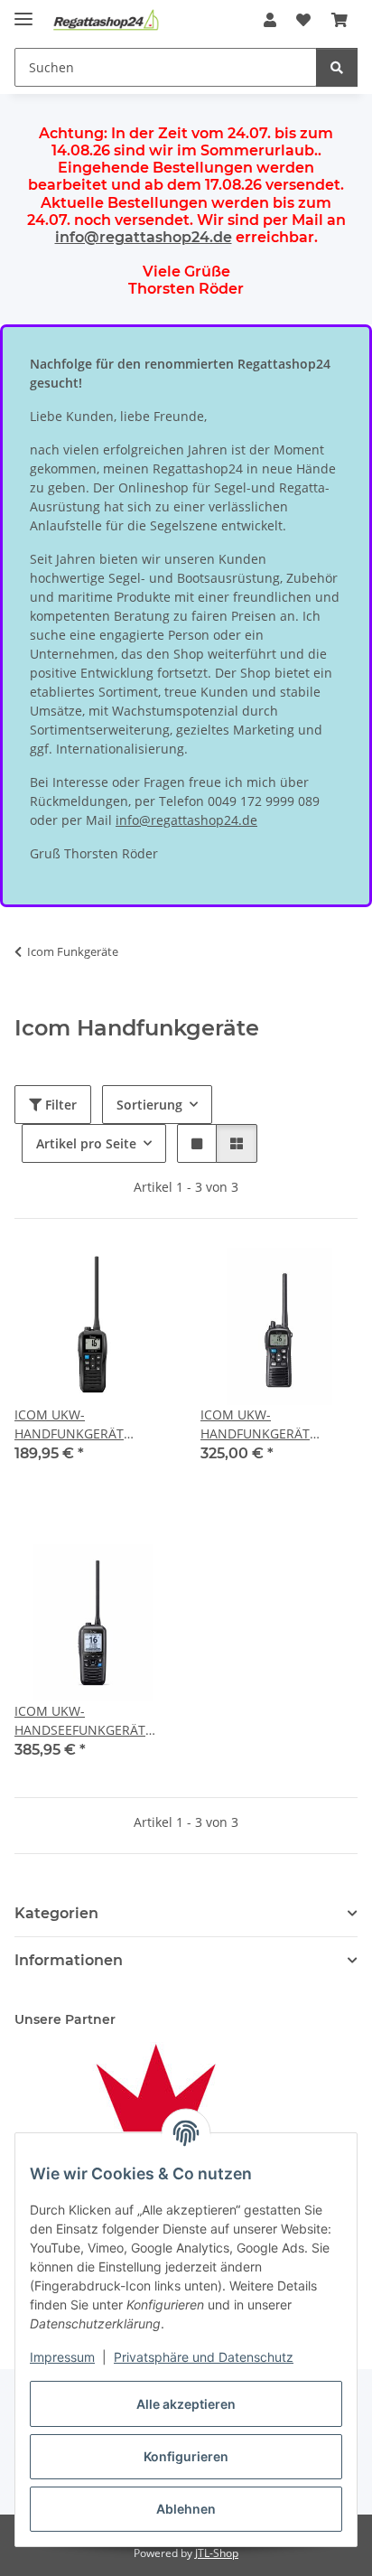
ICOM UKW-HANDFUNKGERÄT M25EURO (69, 1424)
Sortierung (149, 1105)
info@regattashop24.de (144, 237)
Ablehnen (186, 2509)
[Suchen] (337, 67)
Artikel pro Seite (86, 1143)
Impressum (62, 2357)
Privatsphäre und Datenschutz (204, 2357)
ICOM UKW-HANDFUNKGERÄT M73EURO (255, 1424)
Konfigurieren (186, 2456)
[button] (270, 20)
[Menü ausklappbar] (23, 11)
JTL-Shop (217, 2553)
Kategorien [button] (56, 1913)
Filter (59, 1105)
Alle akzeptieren (186, 2404)
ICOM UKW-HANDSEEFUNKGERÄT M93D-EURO (80, 1721)
